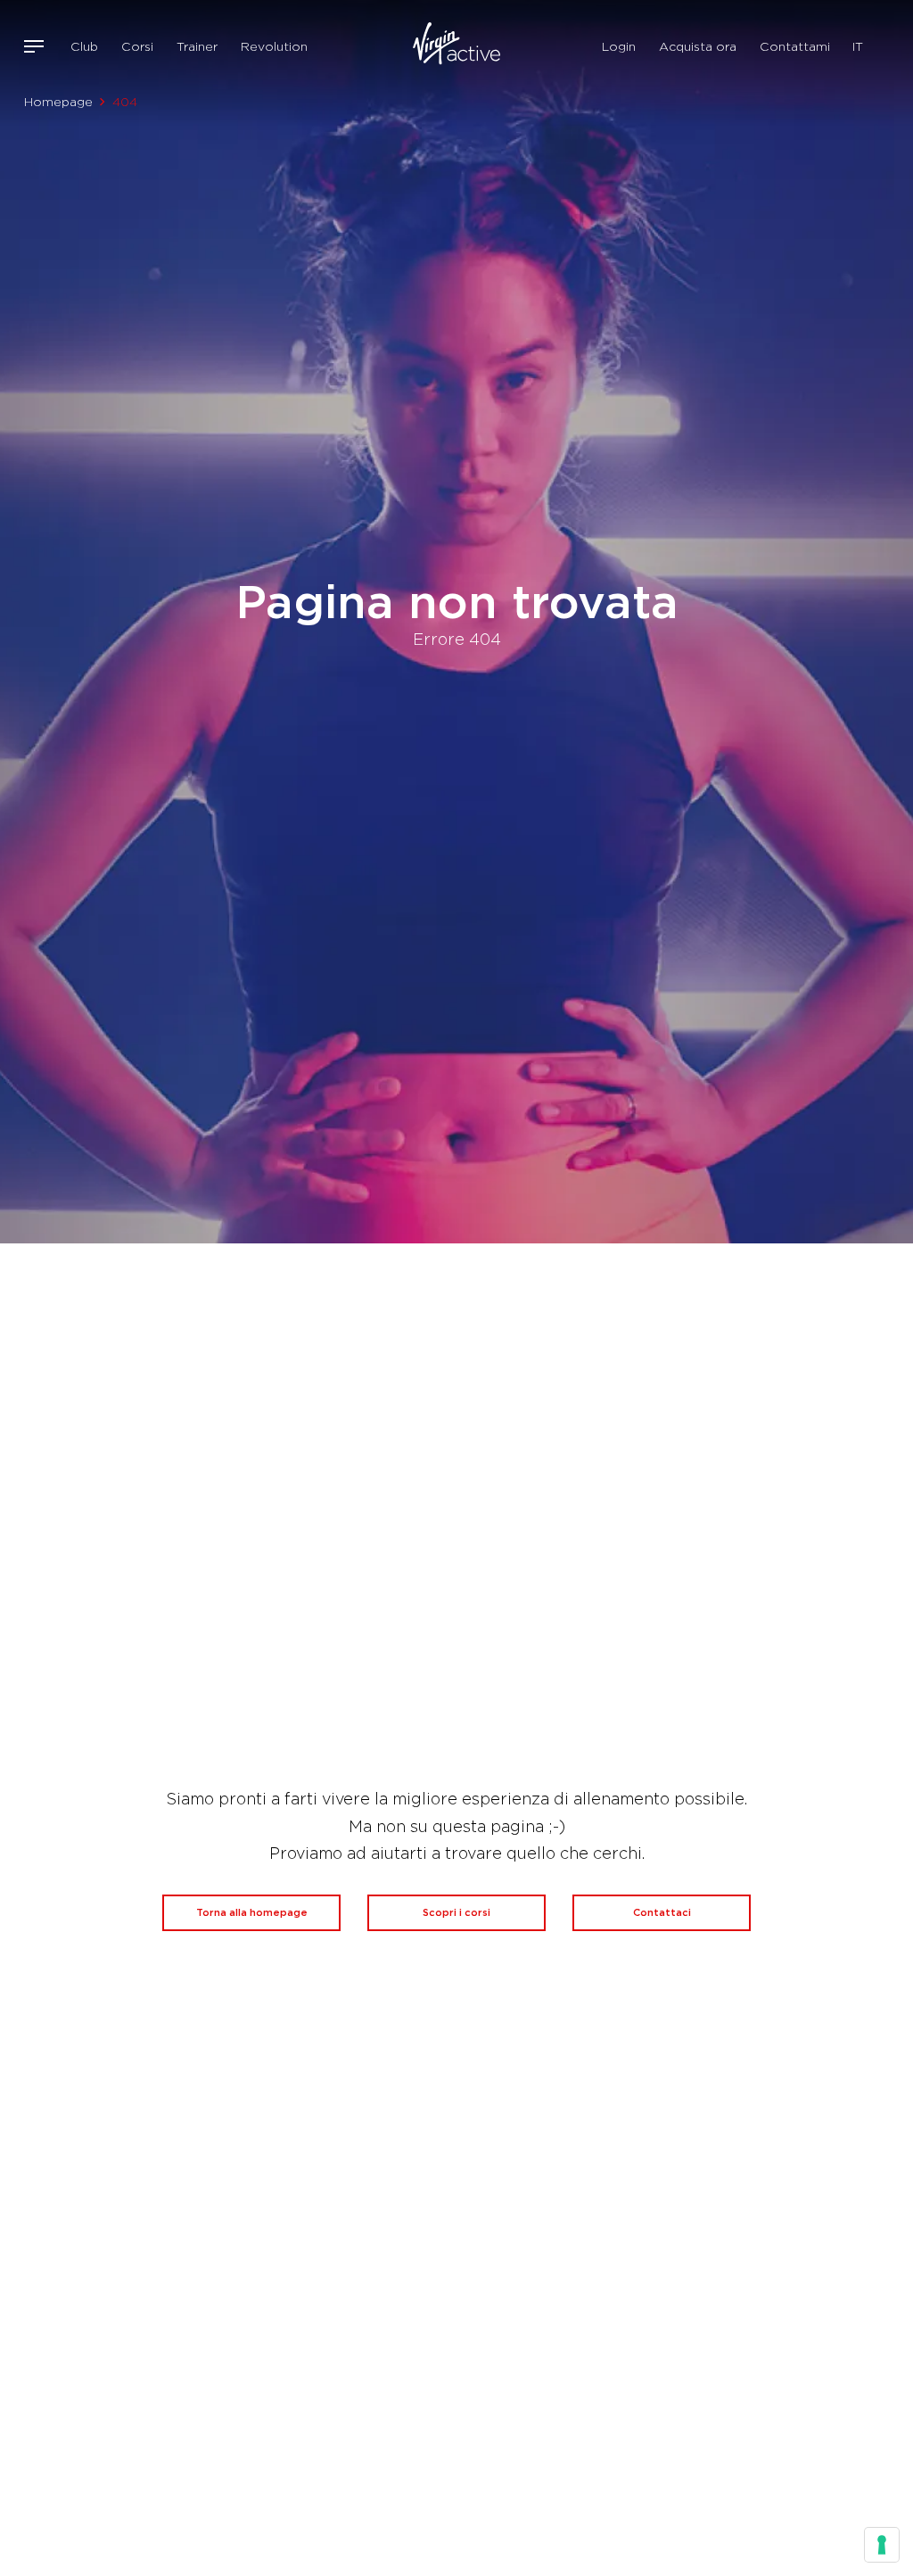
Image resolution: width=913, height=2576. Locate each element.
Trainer (197, 46)
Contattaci (662, 1912)
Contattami (795, 46)
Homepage (58, 102)
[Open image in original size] (457, 46)
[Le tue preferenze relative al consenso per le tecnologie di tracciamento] (882, 2545)
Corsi (137, 46)
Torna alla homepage (252, 1912)
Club (84, 46)
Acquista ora (698, 46)
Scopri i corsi (456, 1912)
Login (619, 46)
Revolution (274, 46)
